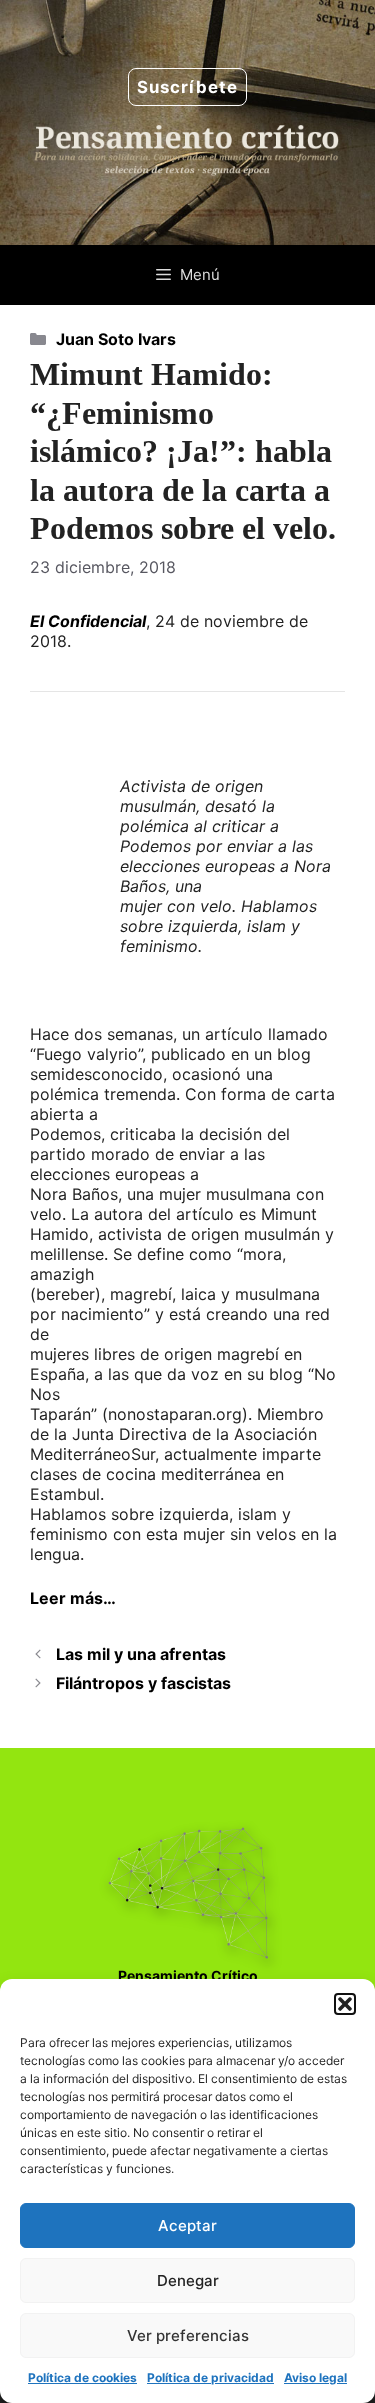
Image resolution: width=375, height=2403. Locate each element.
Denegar (188, 2280)
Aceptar (187, 2225)
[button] (345, 2004)
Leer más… (73, 1598)
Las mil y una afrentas (141, 1654)
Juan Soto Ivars (116, 339)
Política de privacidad (210, 2377)
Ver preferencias (188, 2335)
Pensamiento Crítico (188, 1975)
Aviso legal (315, 2377)
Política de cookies (82, 2377)
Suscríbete (187, 87)
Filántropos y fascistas (143, 1683)
